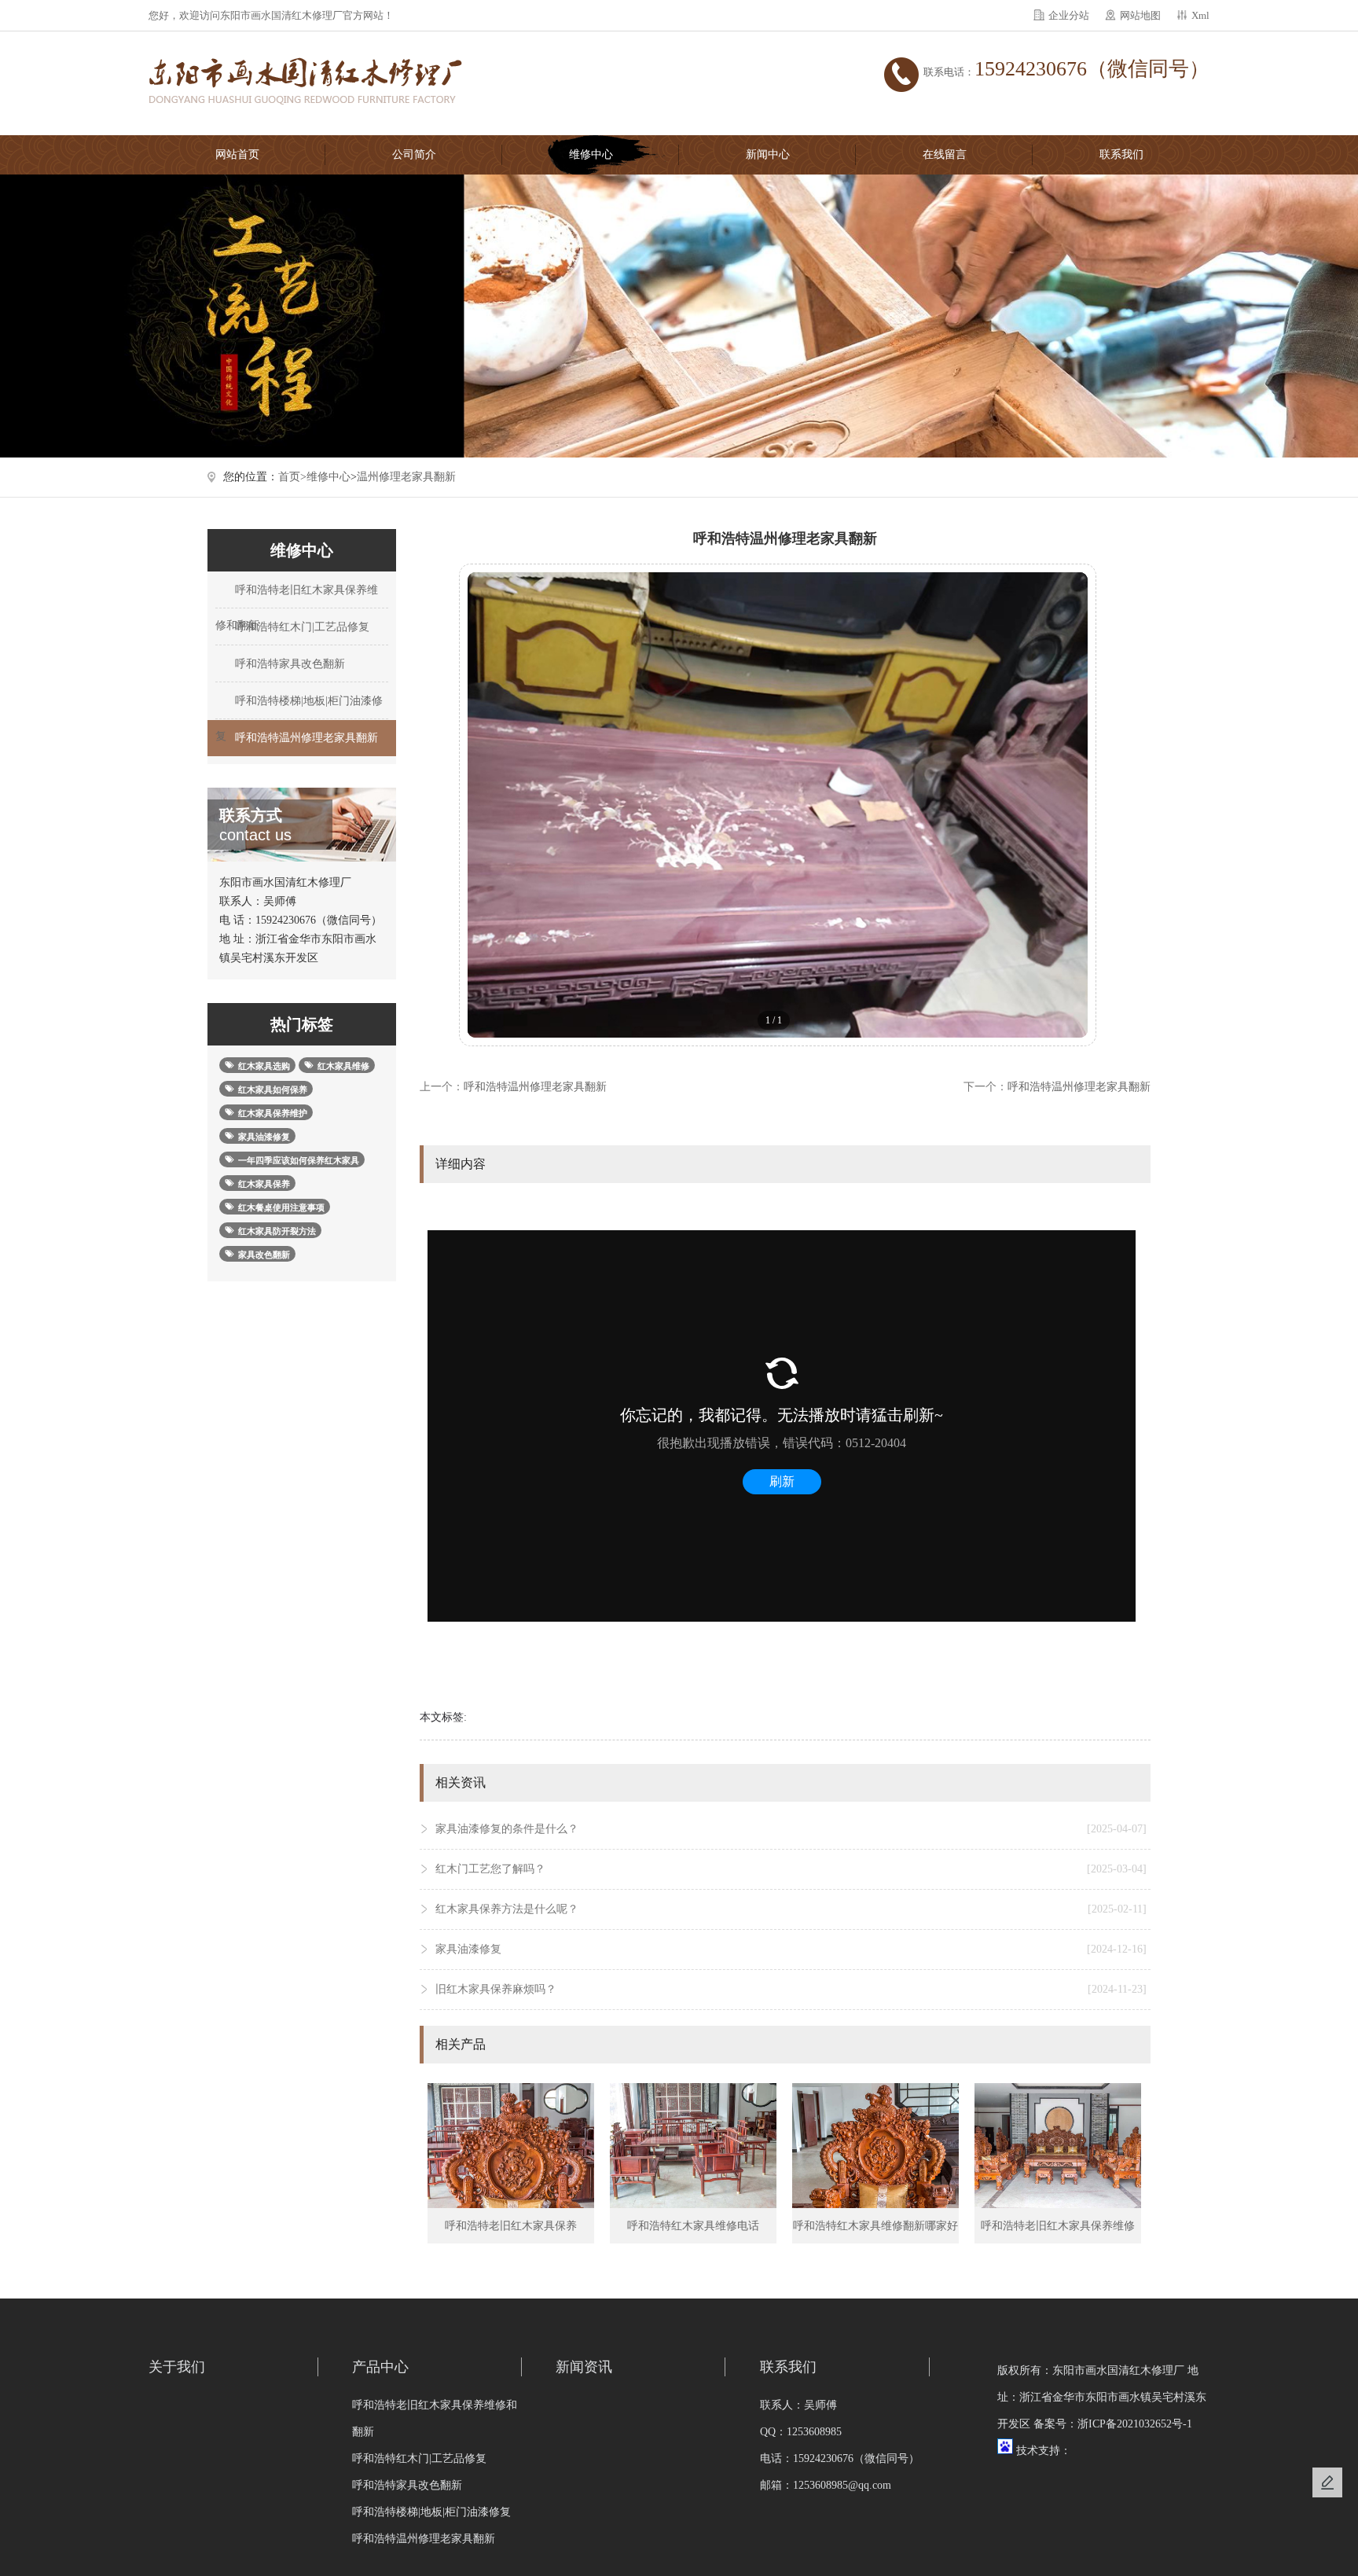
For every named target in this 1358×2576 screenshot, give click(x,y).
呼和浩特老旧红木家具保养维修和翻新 (297, 596)
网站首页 (237, 154)
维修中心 (591, 154)
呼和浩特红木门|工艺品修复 (301, 627)
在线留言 (945, 154)
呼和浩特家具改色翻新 (288, 664)
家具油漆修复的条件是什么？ (791, 1829)
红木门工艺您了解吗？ (791, 1869)
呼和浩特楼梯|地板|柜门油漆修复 (299, 707)
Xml (1200, 15)
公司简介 (414, 154)
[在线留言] (1327, 2482)
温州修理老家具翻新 (406, 477)
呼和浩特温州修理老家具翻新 (305, 738)
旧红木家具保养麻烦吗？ (791, 1989)
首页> (292, 477)
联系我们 (1121, 154)
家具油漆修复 (791, 1949)
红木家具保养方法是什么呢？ (791, 1909)
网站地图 (1140, 15)
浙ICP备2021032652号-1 (1135, 2424)
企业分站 (1069, 15)
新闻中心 (768, 154)
